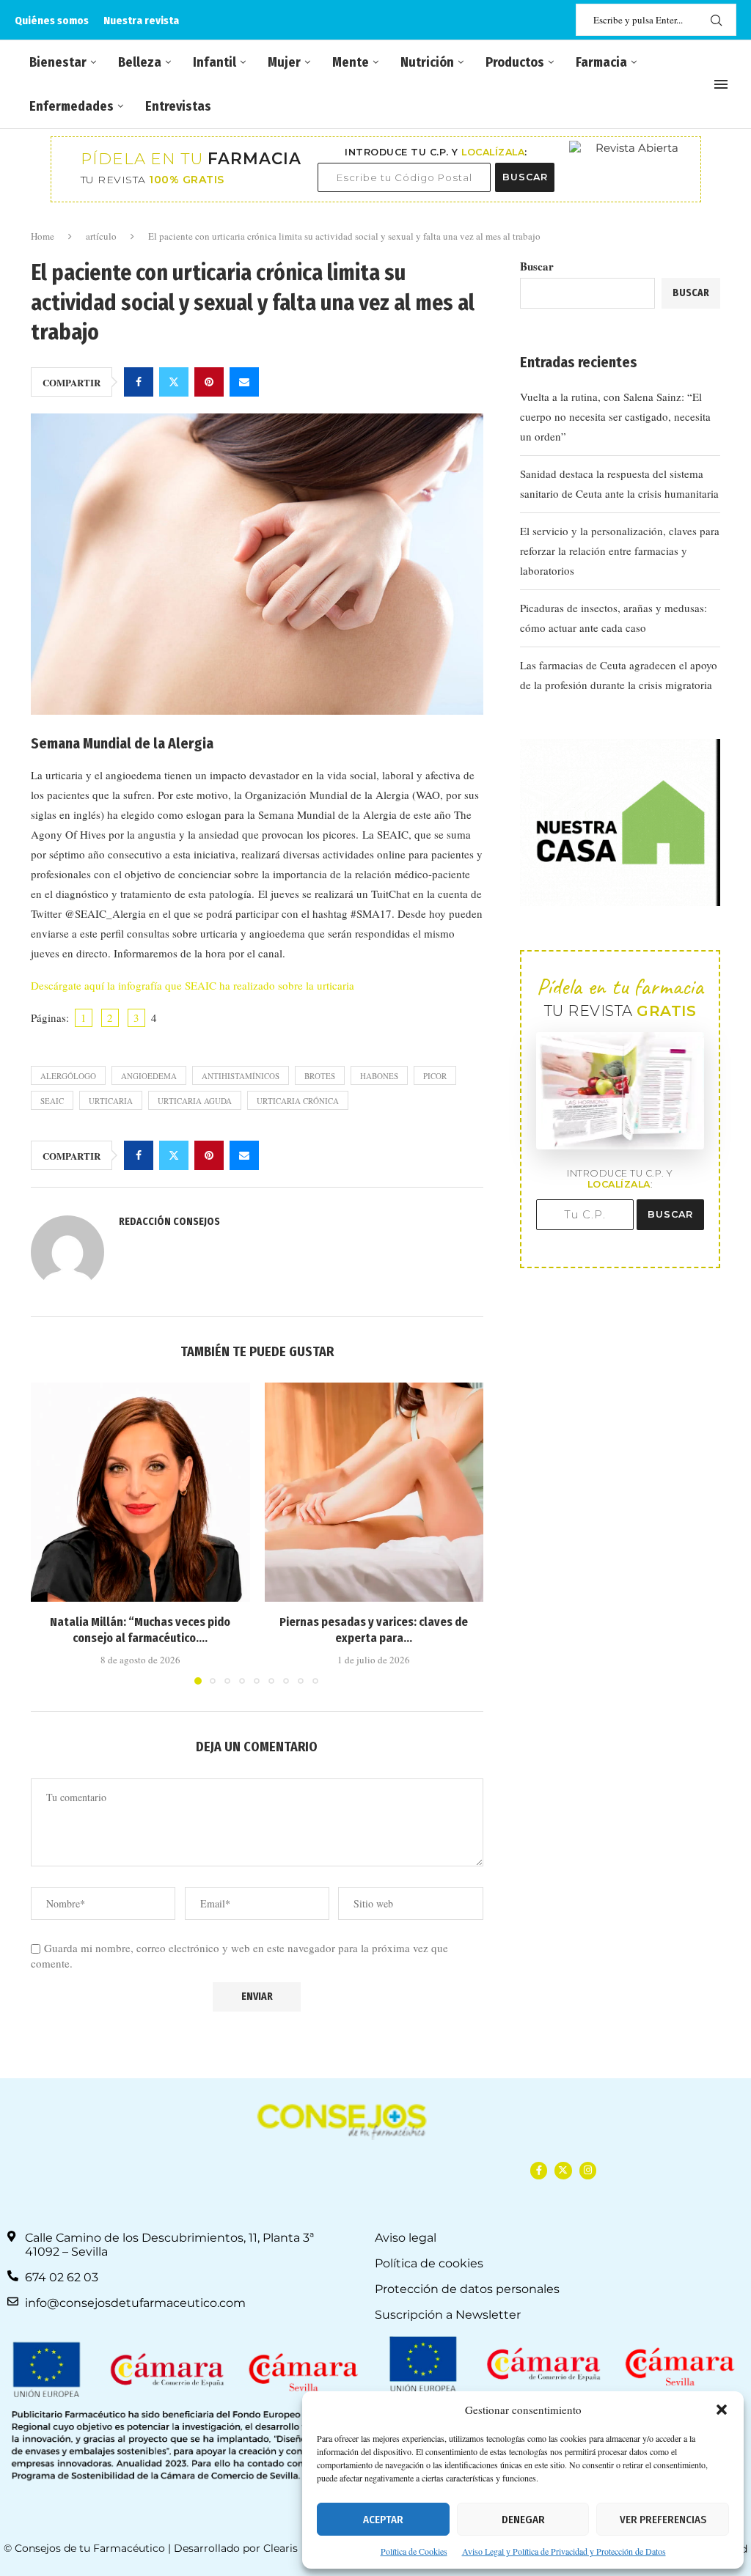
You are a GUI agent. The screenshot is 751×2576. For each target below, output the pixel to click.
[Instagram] (588, 2170)
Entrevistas (178, 106)
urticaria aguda (195, 1101)
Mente (351, 62)
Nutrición (427, 62)
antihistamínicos (241, 1076)
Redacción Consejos (169, 1222)
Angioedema (149, 1076)
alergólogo (68, 1076)
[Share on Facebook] (139, 382)
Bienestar (58, 62)
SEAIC (52, 1101)
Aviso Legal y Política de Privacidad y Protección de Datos (564, 2551)
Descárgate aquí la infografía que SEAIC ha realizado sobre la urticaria (193, 985)
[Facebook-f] (539, 2170)
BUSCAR (525, 177)
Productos (515, 62)
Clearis (281, 2548)
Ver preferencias (663, 2520)
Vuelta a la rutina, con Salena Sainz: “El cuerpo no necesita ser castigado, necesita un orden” (615, 416)
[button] (722, 2410)
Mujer (284, 62)
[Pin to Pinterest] (209, 382)
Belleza (140, 62)
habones (379, 1076)
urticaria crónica (298, 1101)
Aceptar (383, 2520)
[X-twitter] (563, 2170)
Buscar (537, 266)
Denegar (523, 2520)
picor (435, 1076)
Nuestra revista (141, 21)
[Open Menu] (721, 84)
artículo (101, 236)
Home (43, 236)
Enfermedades (72, 106)
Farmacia (601, 62)
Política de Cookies (414, 2551)
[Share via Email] (244, 382)
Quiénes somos (52, 21)
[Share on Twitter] (174, 382)
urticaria (111, 1101)
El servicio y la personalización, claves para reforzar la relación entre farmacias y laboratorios (620, 551)
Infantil (215, 62)
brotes (320, 1076)
